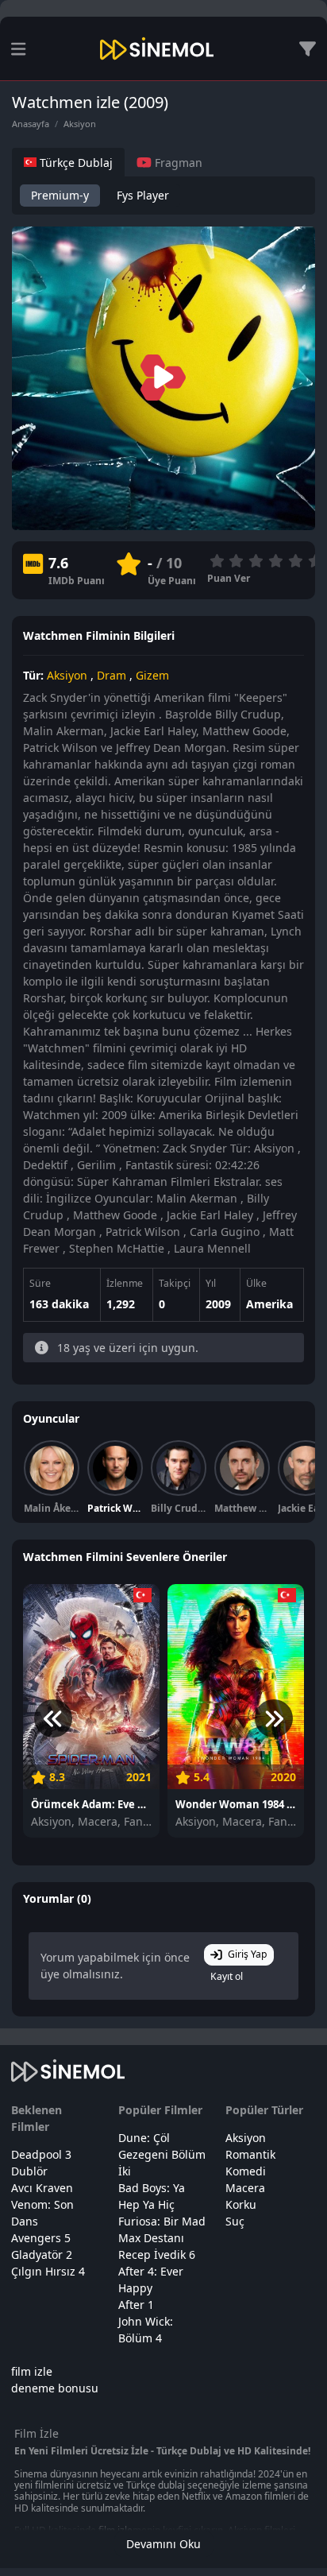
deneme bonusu (55, 2388)
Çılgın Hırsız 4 (48, 2271)
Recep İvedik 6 (157, 2254)
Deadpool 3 (41, 2154)
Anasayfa (31, 124)
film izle (32, 2371)
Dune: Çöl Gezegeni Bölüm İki (162, 2154)
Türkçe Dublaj (75, 163)
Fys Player (143, 195)
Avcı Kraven (42, 2188)
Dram (112, 675)
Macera (245, 2188)
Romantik (250, 2154)
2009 (218, 1304)
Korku (241, 2204)
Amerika (269, 1304)
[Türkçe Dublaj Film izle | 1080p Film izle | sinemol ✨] (157, 48)
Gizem (152, 675)
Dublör (29, 2171)
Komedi (246, 2171)
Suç (235, 2221)
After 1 (136, 2305)
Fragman (177, 163)
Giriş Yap (248, 1954)
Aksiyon (80, 124)
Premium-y (60, 195)
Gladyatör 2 (42, 2254)
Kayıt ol (227, 1976)
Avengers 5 (41, 2238)
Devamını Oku (163, 2544)
